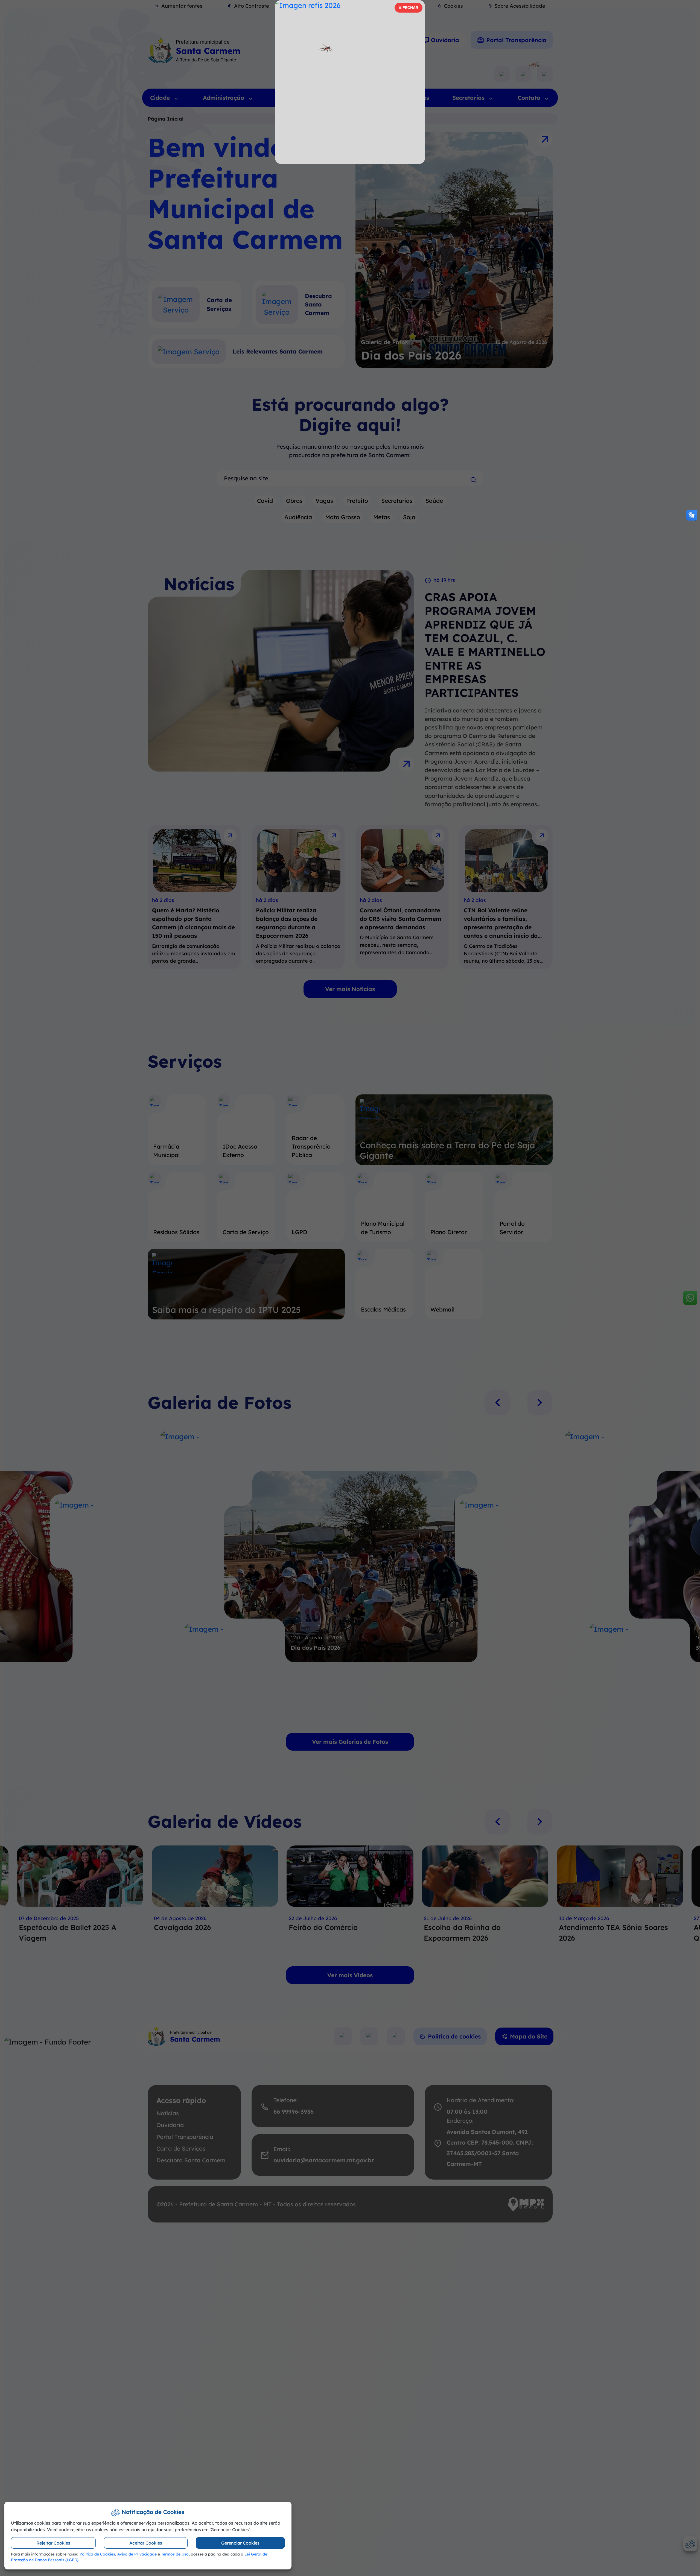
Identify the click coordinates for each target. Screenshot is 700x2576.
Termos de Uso (175, 2554)
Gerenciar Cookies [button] (240, 2543)
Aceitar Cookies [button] (146, 2543)
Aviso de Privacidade (137, 2554)
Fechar (408, 9)
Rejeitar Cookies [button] (53, 2543)
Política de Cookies (97, 2554)
